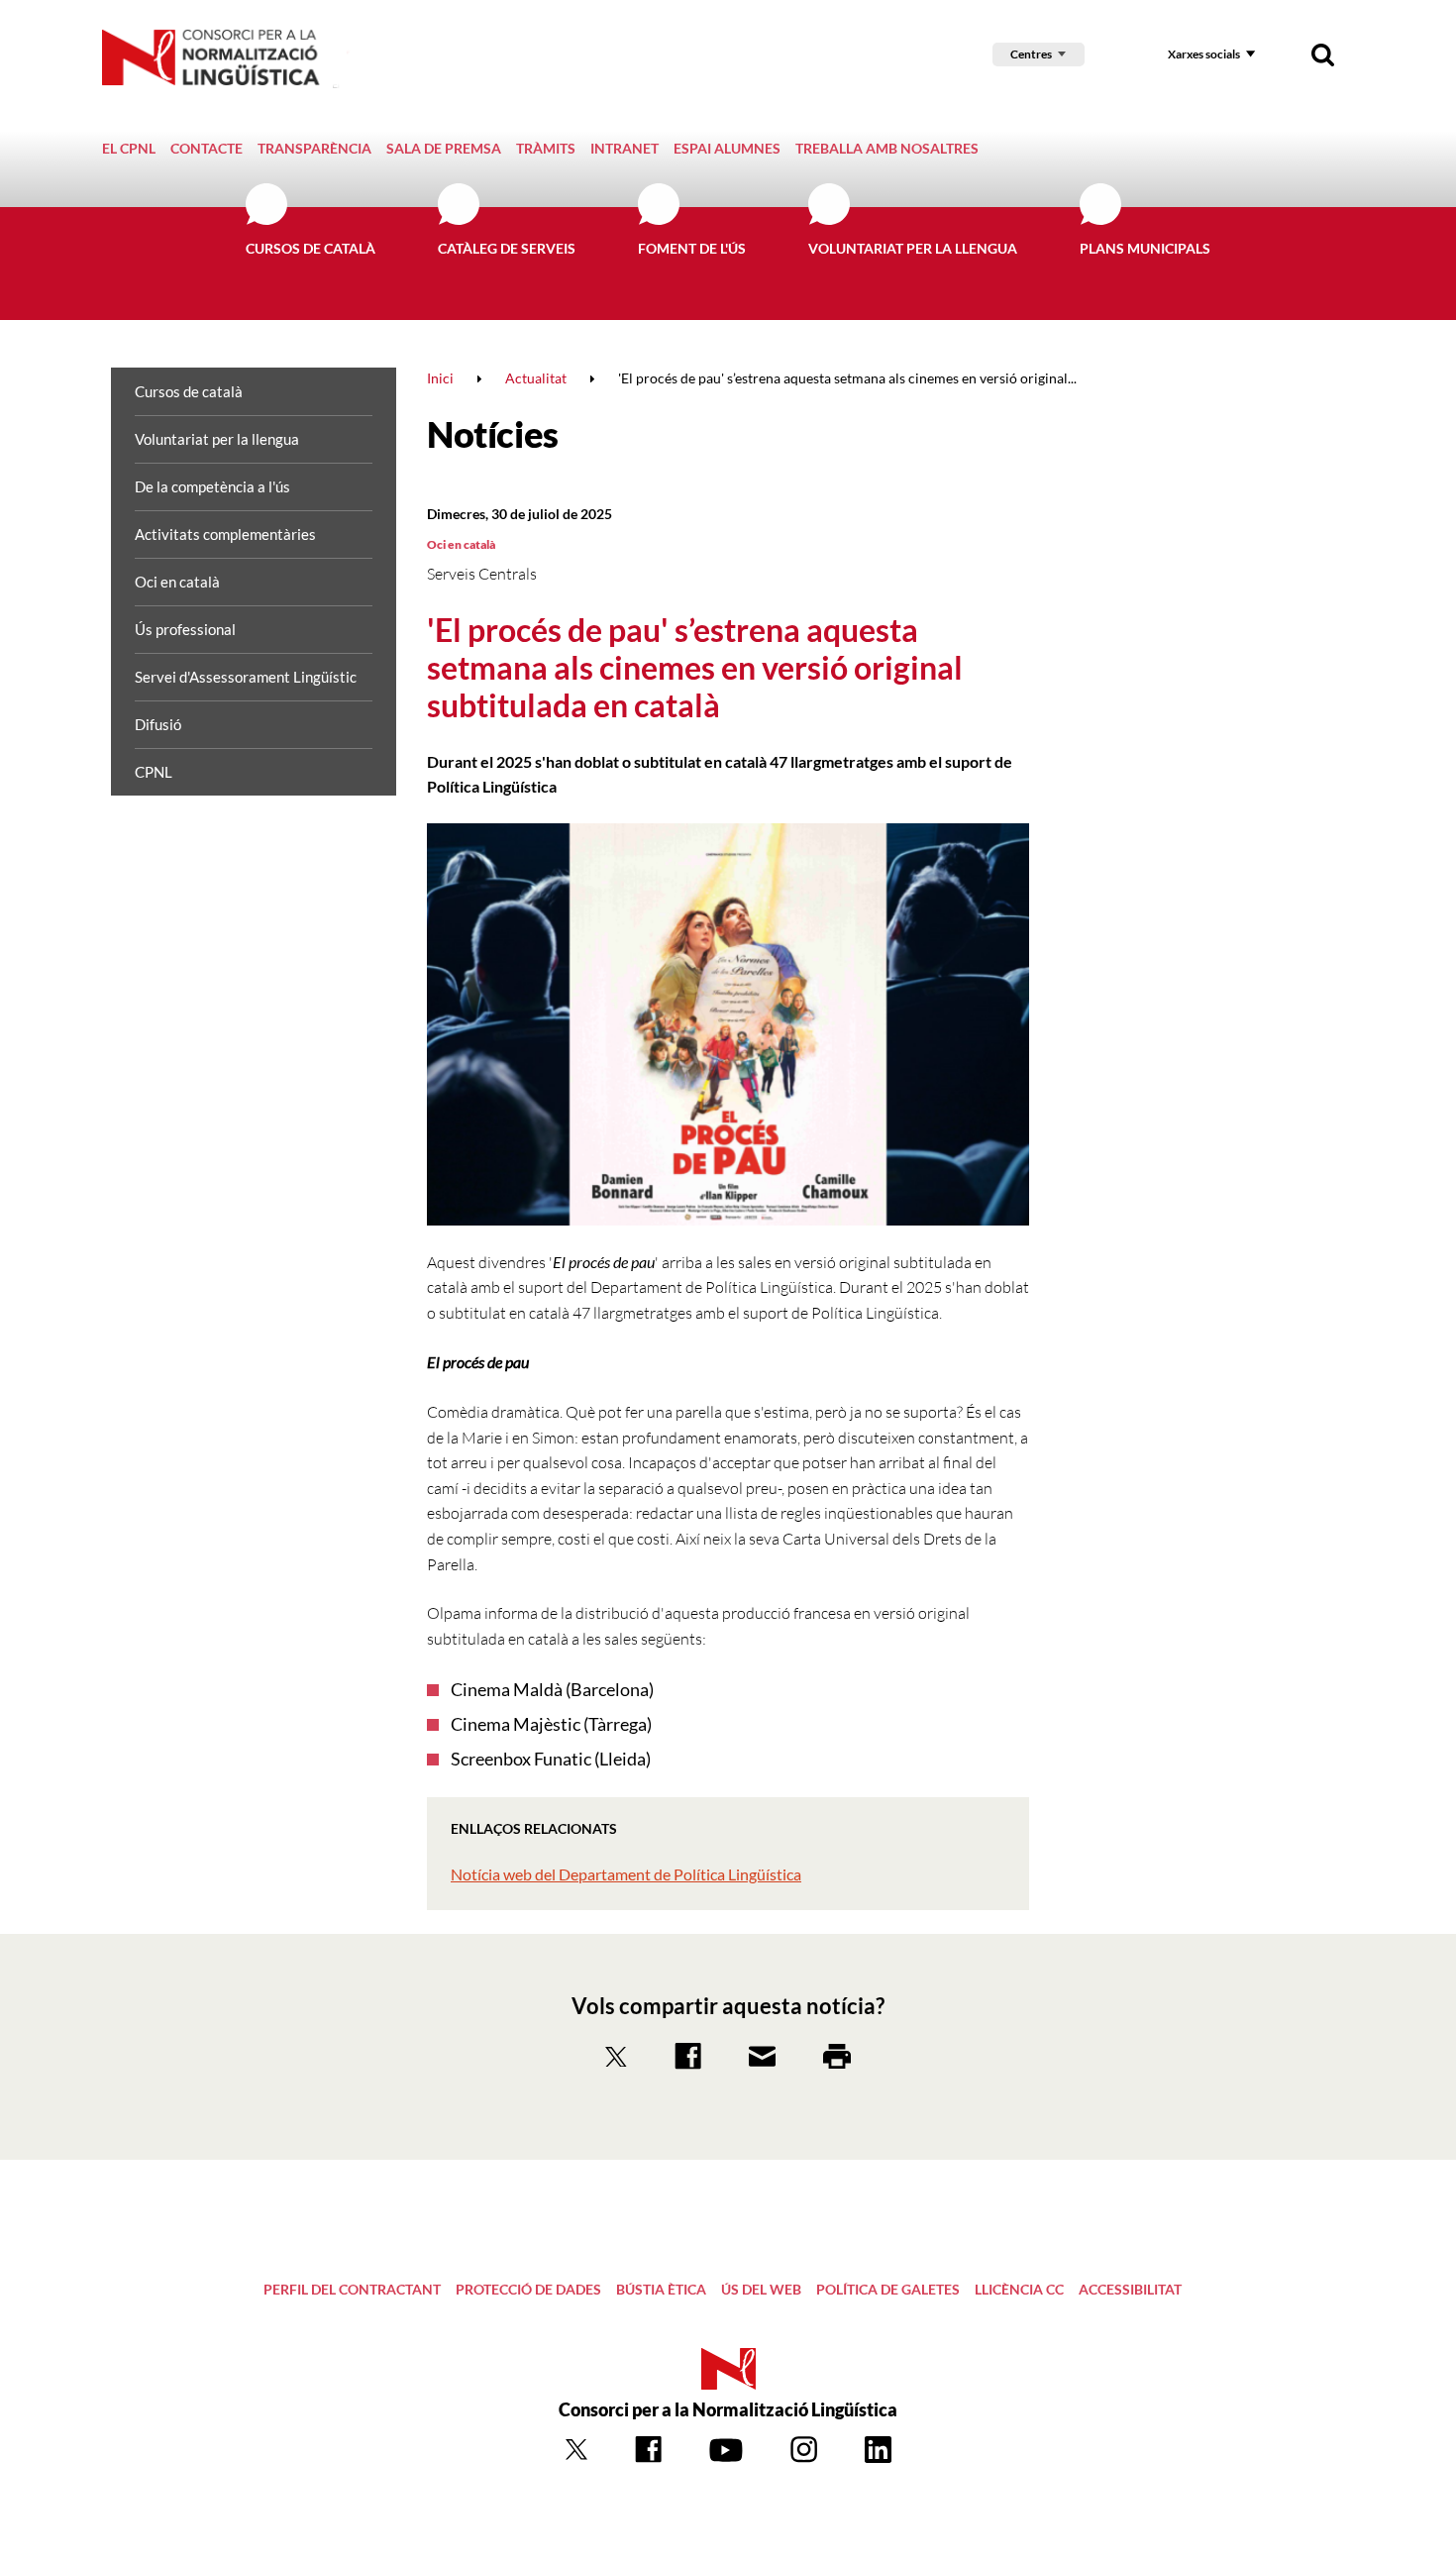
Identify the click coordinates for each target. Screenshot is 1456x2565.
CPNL (154, 772)
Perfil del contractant (352, 2289)
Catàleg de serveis (507, 248)
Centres (1031, 54)
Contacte (207, 148)
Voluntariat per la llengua (913, 248)
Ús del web (761, 2289)
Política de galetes (888, 2289)
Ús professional (185, 629)
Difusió (158, 724)
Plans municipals (1145, 248)
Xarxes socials (1204, 54)
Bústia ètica (661, 2289)
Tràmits (546, 148)
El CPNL (129, 148)
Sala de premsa (444, 148)
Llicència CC (1019, 2289)
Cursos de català (311, 248)
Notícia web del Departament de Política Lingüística (626, 1874)
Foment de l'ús (692, 248)
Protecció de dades (528, 2289)
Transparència (314, 148)
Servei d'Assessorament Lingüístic (246, 677)
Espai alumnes (727, 148)
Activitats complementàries (225, 534)
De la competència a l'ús (212, 486)
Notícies (493, 434)
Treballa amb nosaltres (887, 148)
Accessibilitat (1130, 2289)
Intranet (624, 148)
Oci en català (177, 582)
